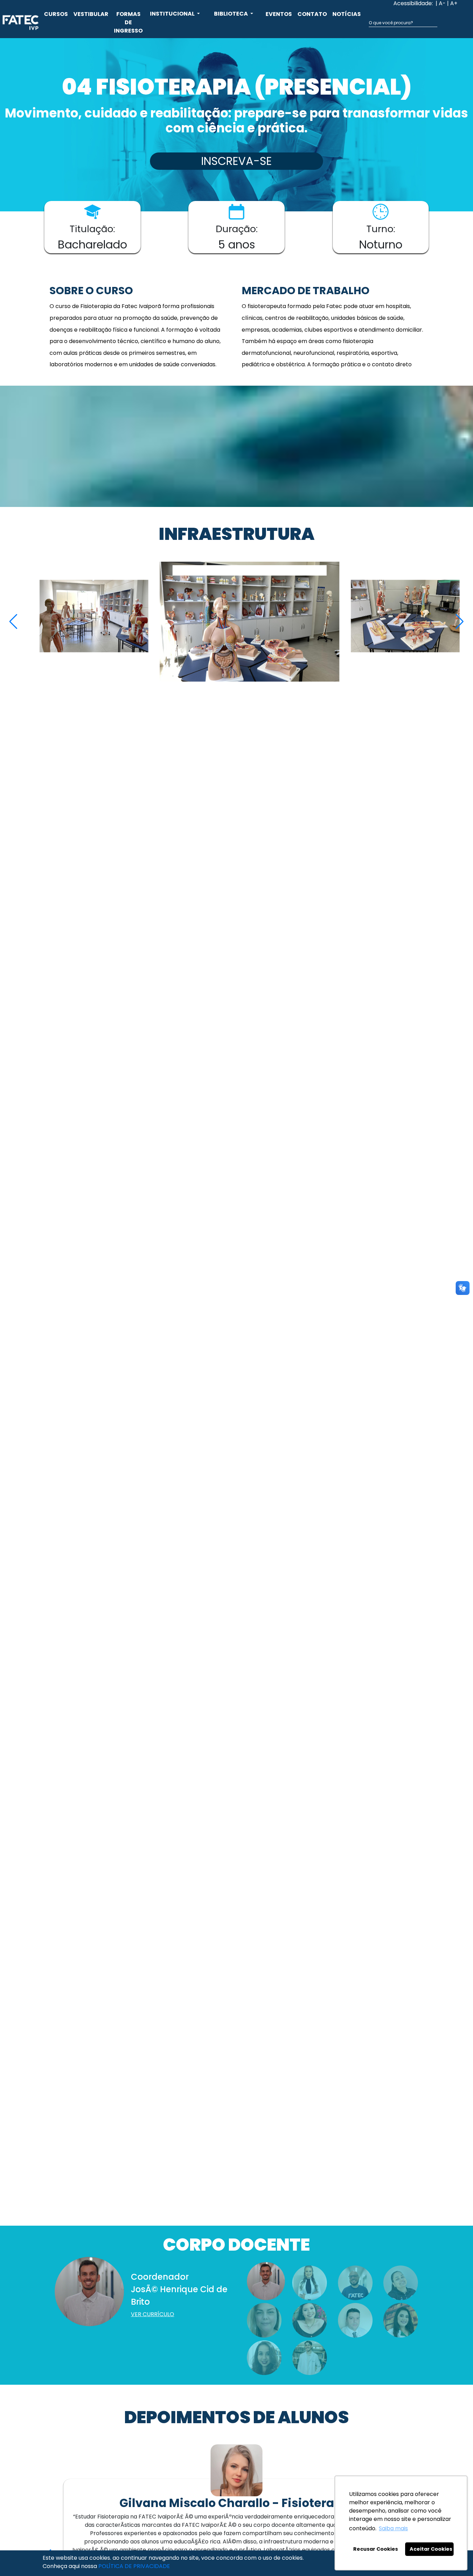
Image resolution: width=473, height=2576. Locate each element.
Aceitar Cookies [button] (431, 2549)
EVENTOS (279, 14)
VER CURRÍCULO (153, 2314)
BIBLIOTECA (231, 14)
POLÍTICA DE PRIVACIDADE (134, 2566)
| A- (441, 3)
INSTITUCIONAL (173, 14)
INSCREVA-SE (237, 161)
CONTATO (312, 14)
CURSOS (56, 14)
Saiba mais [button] (393, 2528)
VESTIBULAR (91, 14)
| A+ (452, 3)
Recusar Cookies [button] (376, 2549)
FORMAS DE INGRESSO (128, 22)
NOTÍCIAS (347, 14)
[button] (460, 622)
